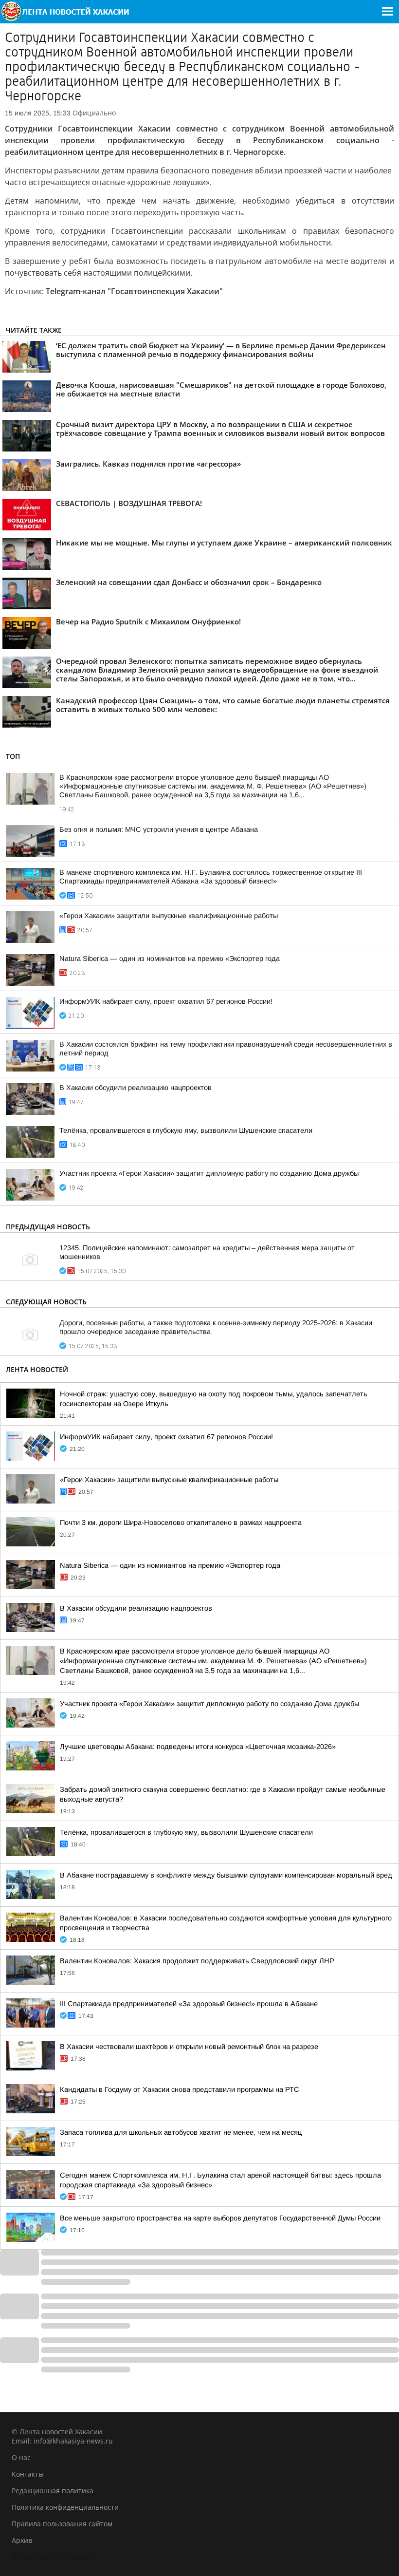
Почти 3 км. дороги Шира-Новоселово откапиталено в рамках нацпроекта (181, 1523)
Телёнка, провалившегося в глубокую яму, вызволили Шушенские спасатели (186, 1130)
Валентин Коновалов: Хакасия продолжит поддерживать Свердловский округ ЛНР (197, 1961)
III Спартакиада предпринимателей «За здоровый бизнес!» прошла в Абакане (189, 2004)
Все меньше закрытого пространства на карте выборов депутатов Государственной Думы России (220, 2218)
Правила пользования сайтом (62, 2524)
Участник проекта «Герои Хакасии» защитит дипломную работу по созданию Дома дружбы (209, 1173)
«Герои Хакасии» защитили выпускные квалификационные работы (169, 916)
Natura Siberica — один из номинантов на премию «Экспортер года (170, 959)
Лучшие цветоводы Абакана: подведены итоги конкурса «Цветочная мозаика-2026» (198, 1747)
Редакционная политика (53, 2491)
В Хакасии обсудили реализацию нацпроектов (136, 1088)
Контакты (28, 2474)
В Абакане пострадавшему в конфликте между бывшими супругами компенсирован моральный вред (226, 1875)
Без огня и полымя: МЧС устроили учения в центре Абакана (159, 829)
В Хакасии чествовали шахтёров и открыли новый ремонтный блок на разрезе (189, 2047)
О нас (21, 2457)
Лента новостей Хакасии (53, 2557)
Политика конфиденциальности (65, 2507)
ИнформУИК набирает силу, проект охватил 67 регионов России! (166, 1001)
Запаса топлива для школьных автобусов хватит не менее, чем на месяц (181, 2132)
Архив (22, 2540)
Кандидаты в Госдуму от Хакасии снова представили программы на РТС (180, 2089)
